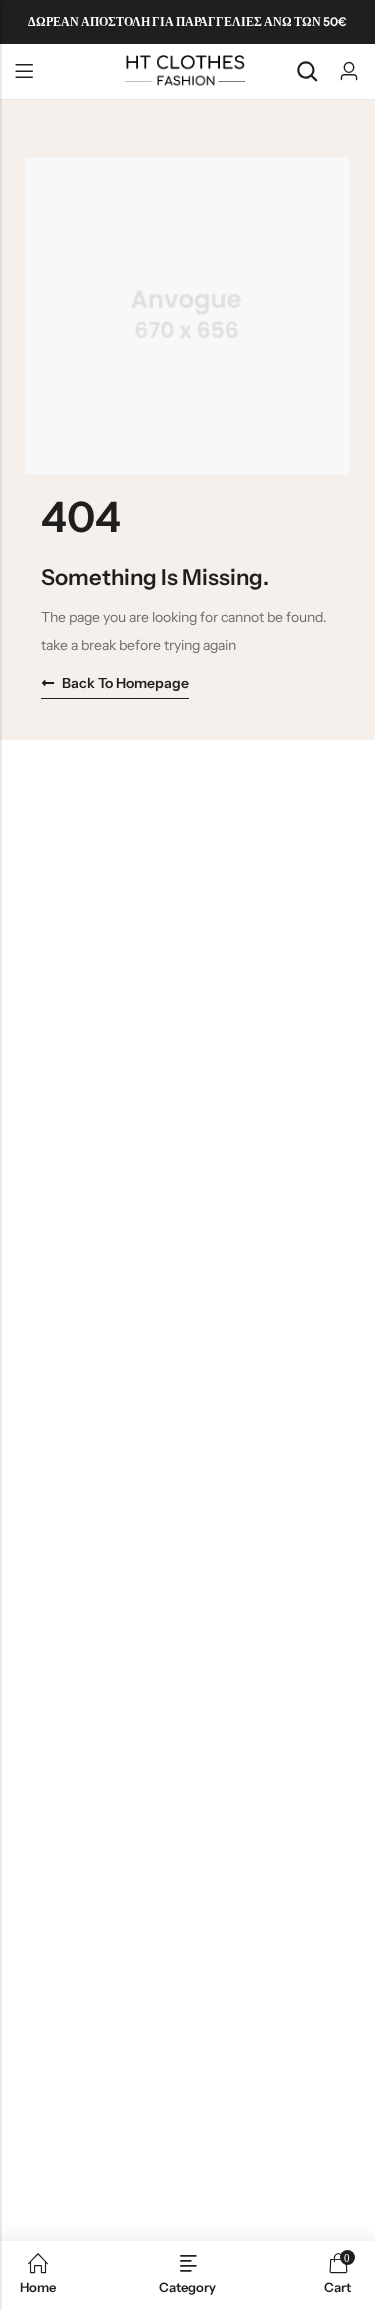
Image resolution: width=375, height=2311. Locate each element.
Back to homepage (125, 683)
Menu (24, 72)
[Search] (307, 71)
